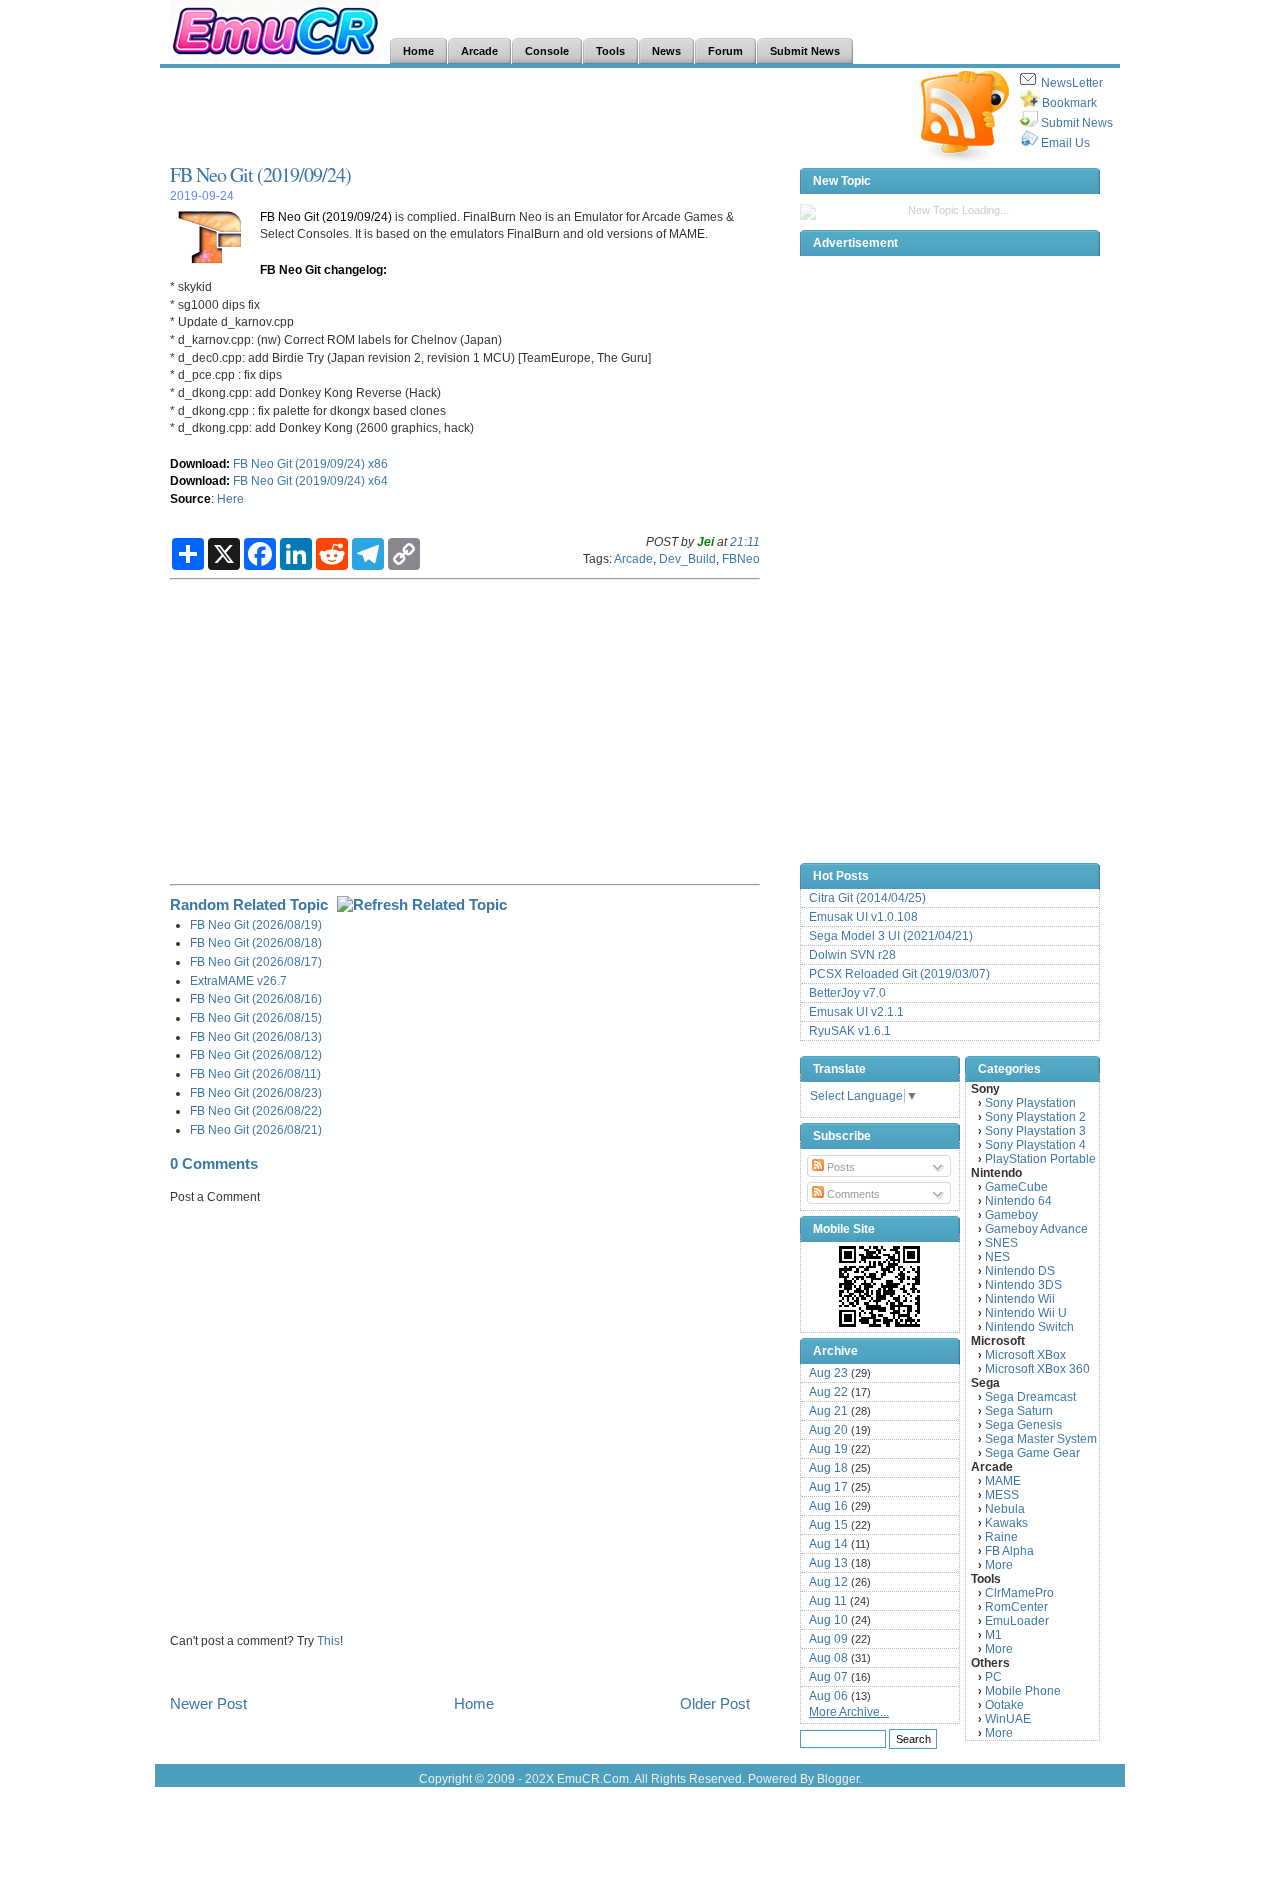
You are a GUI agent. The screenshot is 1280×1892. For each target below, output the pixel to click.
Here (230, 498)
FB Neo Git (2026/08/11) (255, 1073)
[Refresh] (422, 904)
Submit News (1077, 123)
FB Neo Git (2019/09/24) (260, 174)
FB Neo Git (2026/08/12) (256, 1054)
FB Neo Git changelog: (323, 269)
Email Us (1065, 143)
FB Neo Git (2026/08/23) (256, 1092)
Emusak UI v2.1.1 (856, 1012)
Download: (200, 463)
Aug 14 (828, 1544)
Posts (839, 1167)
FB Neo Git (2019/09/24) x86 (310, 463)
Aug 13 (828, 1563)
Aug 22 (828, 1392)
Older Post (715, 1703)
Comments (852, 1194)
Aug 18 (828, 1468)
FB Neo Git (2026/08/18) (256, 942)
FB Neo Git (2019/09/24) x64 (310, 480)
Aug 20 (828, 1430)
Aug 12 (828, 1582)
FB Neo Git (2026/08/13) (256, 1036)
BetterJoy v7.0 (847, 993)
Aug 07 (828, 1677)
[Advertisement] (534, 116)
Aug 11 (828, 1601)
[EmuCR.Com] (880, 1286)
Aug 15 (828, 1525)
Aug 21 (828, 1411)
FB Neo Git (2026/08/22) (256, 1110)
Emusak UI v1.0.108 (863, 917)
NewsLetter (1072, 83)
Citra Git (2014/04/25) (867, 898)
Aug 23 (828, 1373)
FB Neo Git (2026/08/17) (256, 961)
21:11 (745, 541)
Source (190, 498)
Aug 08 (828, 1658)
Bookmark (1069, 103)
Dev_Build (687, 558)
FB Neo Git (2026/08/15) (256, 1017)
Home (474, 1703)
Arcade (633, 558)
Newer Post (208, 1703)
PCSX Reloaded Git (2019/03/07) (899, 974)
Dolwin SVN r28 (852, 955)
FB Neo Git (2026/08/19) (256, 924)
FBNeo (741, 558)
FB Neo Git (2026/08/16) (256, 998)
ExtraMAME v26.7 (238, 980)
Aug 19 (828, 1449)
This (328, 1640)
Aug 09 (828, 1639)
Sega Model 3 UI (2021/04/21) (891, 936)
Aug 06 (828, 1696)
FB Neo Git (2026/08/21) (256, 1129)
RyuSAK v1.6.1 (850, 1031)
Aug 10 (828, 1620)
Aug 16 (828, 1506)
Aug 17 (828, 1487)
